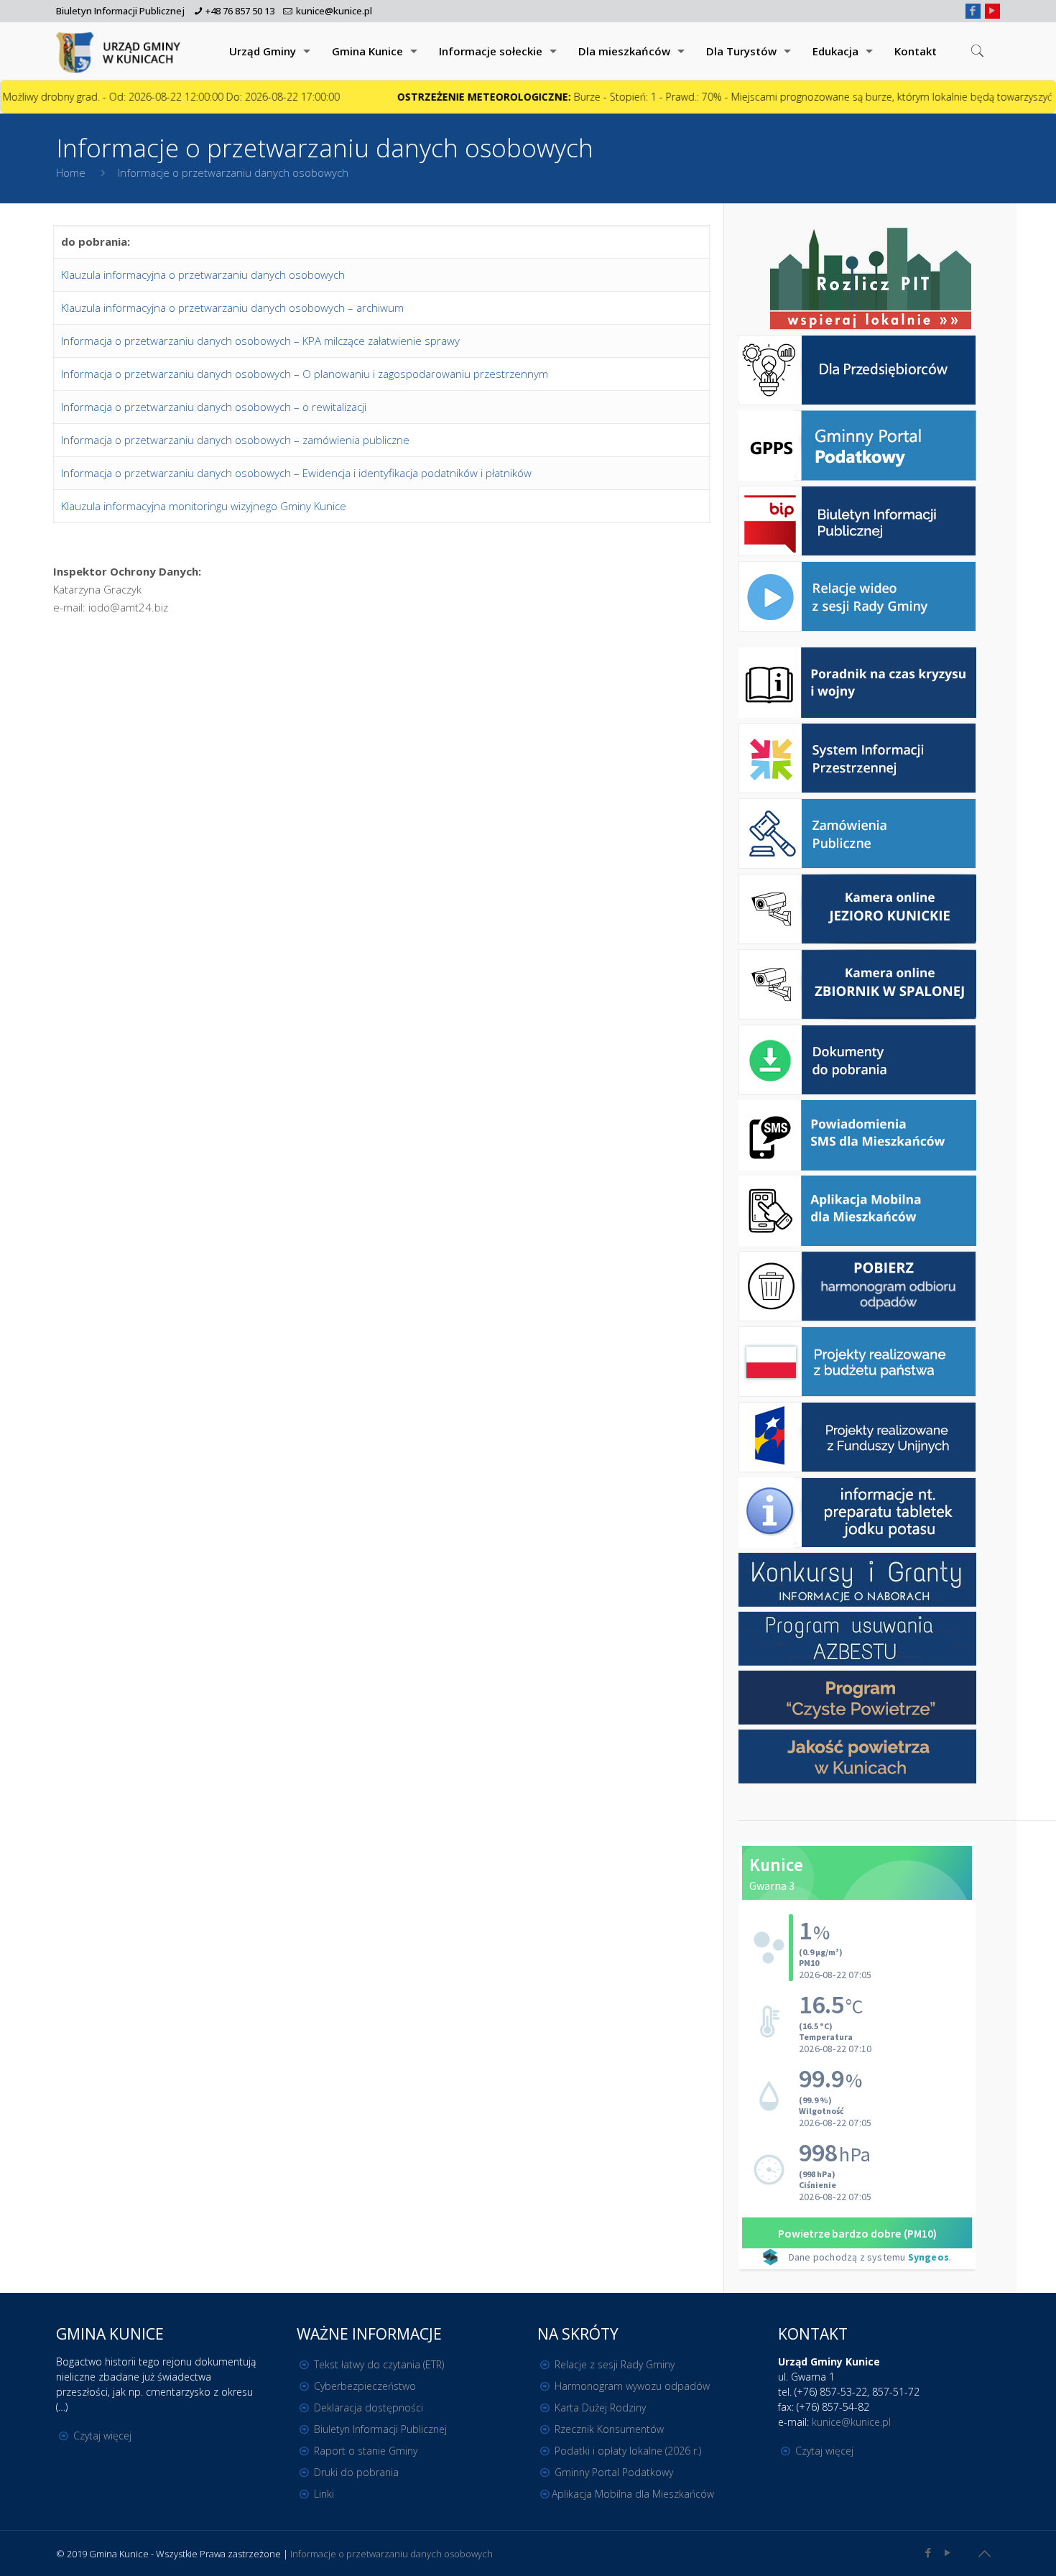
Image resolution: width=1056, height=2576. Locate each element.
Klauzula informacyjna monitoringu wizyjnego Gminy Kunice (204, 506)
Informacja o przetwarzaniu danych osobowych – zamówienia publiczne (235, 440)
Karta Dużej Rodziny (600, 2408)
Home (71, 172)
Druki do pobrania (356, 2472)
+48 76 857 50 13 (240, 11)
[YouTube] (992, 10)
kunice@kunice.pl (334, 11)
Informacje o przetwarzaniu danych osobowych (392, 2554)
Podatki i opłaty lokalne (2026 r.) (628, 2451)
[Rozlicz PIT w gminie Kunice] (871, 280)
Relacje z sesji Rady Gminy (615, 2364)
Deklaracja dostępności (369, 2408)
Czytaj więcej (102, 2436)
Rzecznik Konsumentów (609, 2429)
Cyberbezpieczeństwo (365, 2386)
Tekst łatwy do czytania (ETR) (379, 2364)
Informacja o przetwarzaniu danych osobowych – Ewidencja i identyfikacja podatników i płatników (296, 473)
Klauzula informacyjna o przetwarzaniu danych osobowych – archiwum (232, 308)
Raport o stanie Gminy (366, 2451)
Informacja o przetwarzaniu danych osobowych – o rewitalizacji (214, 407)
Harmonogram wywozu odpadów (632, 2386)
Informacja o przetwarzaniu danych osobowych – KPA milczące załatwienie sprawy (260, 341)
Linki (324, 2494)
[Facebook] (973, 10)
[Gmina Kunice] (121, 51)
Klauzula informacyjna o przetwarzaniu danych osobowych (203, 274)
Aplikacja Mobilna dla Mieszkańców (633, 2494)
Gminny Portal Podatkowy (614, 2472)
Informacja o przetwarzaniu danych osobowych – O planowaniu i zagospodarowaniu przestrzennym (305, 374)
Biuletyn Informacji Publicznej (120, 11)
